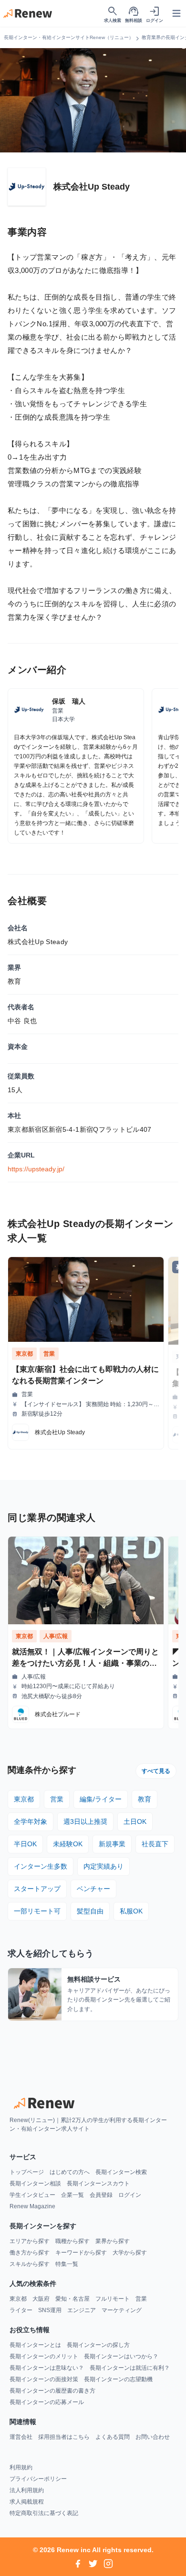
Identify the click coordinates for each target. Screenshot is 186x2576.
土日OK (135, 1821)
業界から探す (113, 2241)
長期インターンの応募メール (47, 2402)
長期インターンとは (35, 2345)
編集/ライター (101, 1799)
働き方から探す (30, 2253)
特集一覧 (67, 2264)
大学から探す (130, 2253)
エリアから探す (30, 2241)
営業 (57, 1799)
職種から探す (72, 2241)
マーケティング (122, 2310)
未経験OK (68, 1844)
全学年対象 (31, 1821)
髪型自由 (90, 1911)
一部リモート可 (37, 1911)
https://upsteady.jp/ (36, 1169)
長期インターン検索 (121, 2172)
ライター (21, 2310)
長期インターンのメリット (44, 2356)
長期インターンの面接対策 (44, 2379)
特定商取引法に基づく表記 (44, 2513)
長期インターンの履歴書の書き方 (52, 2391)
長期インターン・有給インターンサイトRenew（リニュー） (69, 37)
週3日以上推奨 (85, 1821)
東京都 (24, 1799)
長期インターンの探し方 (98, 2345)
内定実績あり (103, 1866)
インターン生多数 (41, 1866)
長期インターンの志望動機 (118, 2379)
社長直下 (155, 1844)
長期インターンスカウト (98, 2184)
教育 (145, 1799)
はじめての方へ (70, 2172)
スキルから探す (30, 2264)
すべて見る (156, 1771)
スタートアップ (37, 1889)
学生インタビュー (32, 2195)
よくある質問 (113, 2437)
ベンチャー (93, 1889)
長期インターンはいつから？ (121, 2356)
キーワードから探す (81, 2253)
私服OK (131, 1911)
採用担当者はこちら (64, 2437)
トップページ (27, 2172)
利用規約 (21, 2467)
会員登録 (101, 2195)
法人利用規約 (27, 2490)
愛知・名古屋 (72, 2299)
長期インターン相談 (35, 2184)
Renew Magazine (32, 2206)
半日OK (25, 1844)
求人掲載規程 (27, 2502)
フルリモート (113, 2299)
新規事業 (112, 1844)
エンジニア (82, 2310)
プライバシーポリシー (38, 2479)
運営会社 (21, 2437)
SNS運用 (50, 2310)
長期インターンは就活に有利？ (130, 2368)
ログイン (130, 2195)
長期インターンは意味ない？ (47, 2368)
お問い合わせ (153, 2437)
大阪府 (41, 2299)
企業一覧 (72, 2195)
